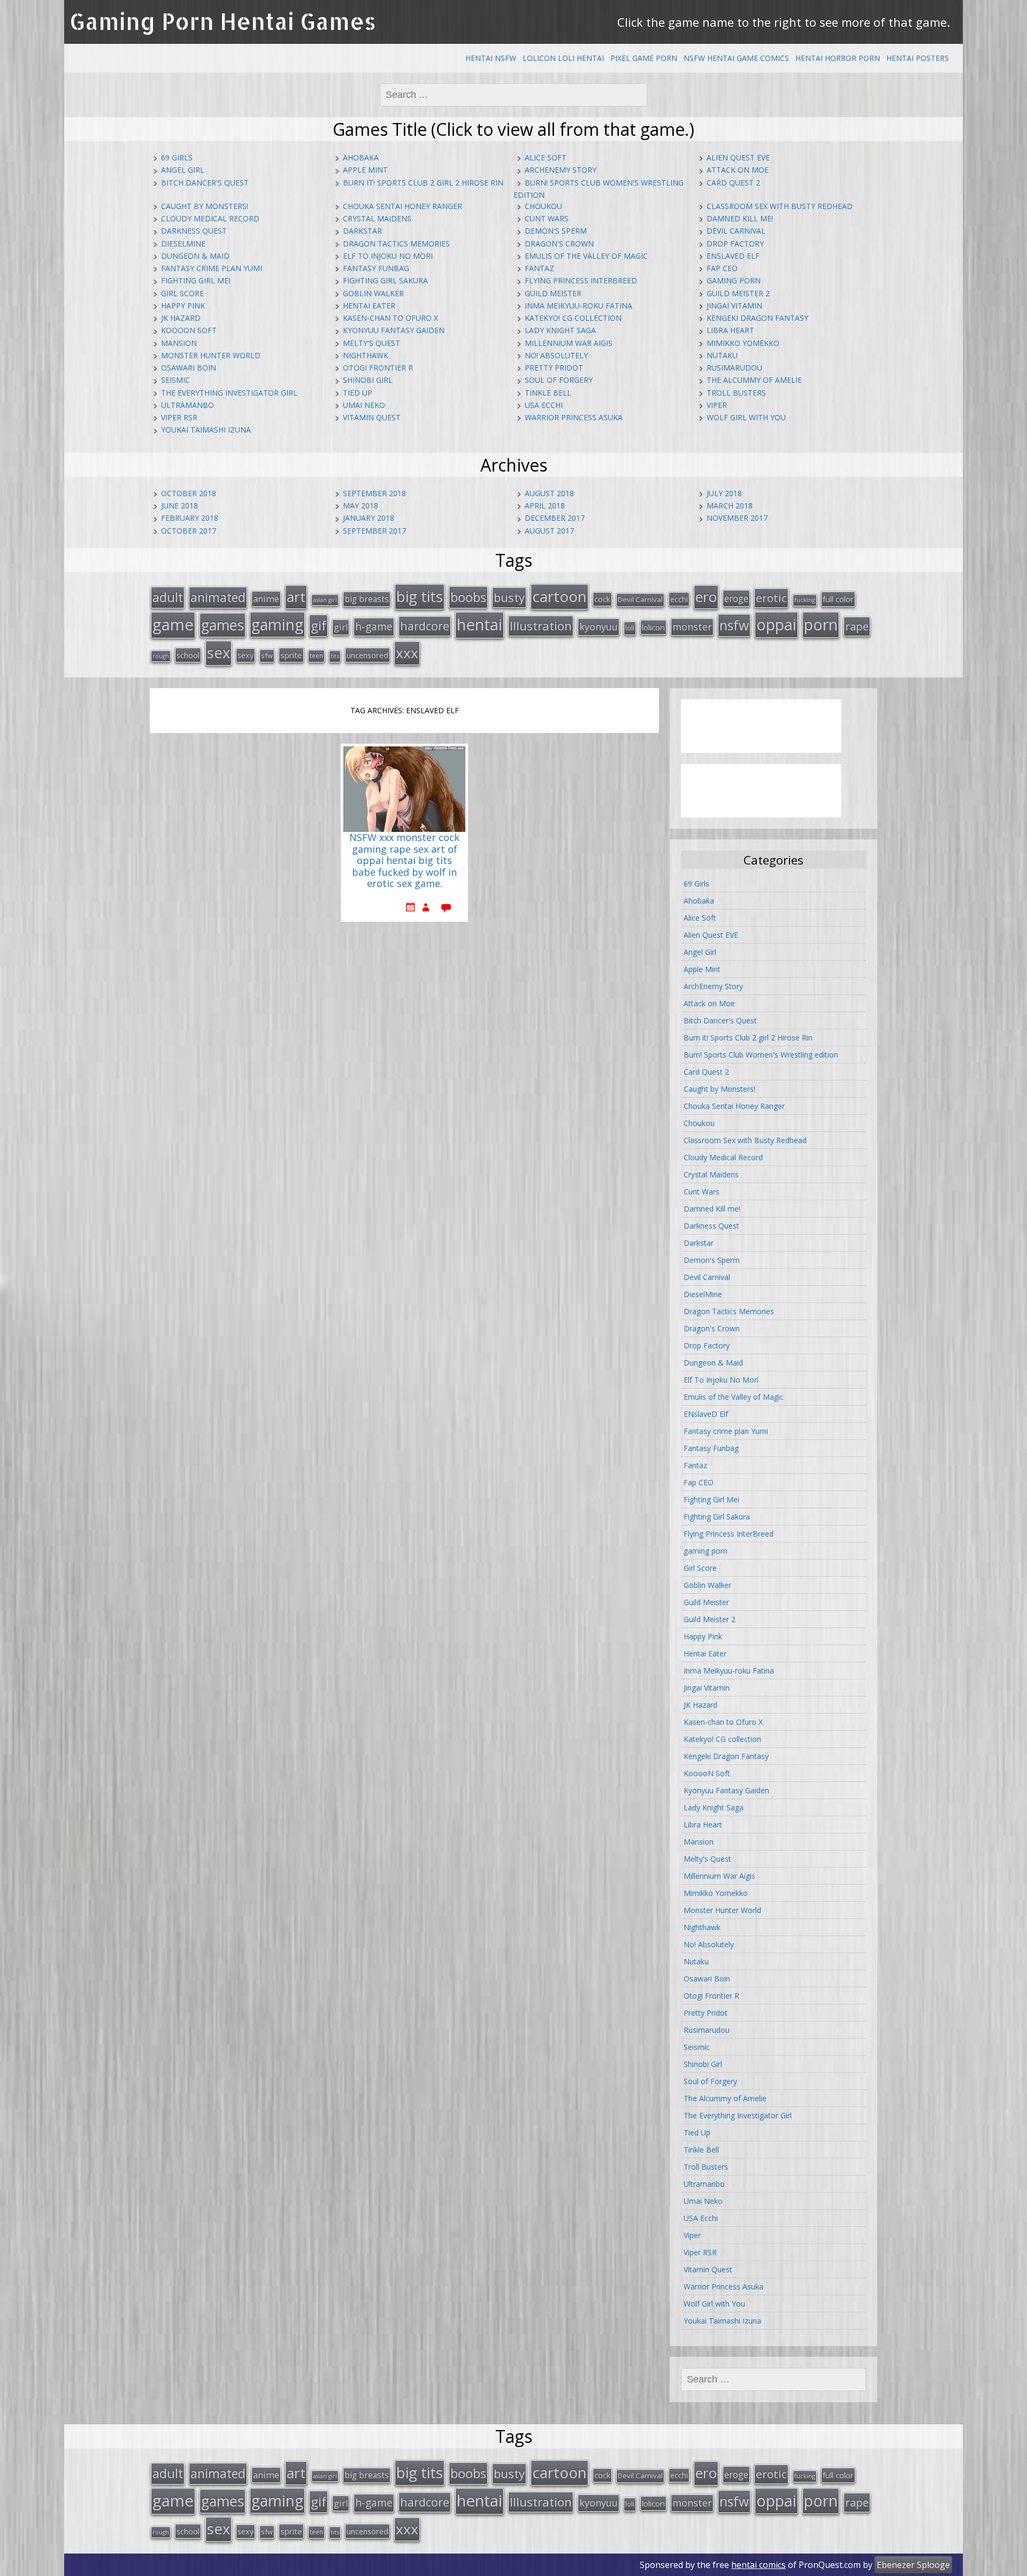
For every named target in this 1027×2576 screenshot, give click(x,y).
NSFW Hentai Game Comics (736, 58)
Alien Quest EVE (738, 157)
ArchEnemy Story (561, 170)
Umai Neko (364, 405)
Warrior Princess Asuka (574, 417)
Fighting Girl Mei (196, 280)
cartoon (560, 596)
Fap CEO (722, 268)
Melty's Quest (371, 343)
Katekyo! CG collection (573, 318)
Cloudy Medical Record (210, 218)
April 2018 (545, 506)
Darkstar (362, 231)
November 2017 (737, 518)
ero (706, 597)
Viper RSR (179, 417)
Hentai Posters (918, 58)
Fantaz (539, 268)
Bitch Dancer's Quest (205, 183)
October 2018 (189, 493)
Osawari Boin (189, 368)
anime (266, 599)
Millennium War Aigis (569, 343)
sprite (291, 655)
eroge (736, 598)
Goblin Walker (373, 293)
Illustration (541, 626)
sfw (267, 655)
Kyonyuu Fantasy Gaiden (394, 330)
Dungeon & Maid (195, 256)
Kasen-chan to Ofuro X (390, 318)
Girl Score (182, 293)
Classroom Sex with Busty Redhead (780, 206)
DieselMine (183, 244)
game (173, 624)
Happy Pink (183, 306)
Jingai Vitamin (734, 306)
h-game (374, 626)
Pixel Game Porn (644, 58)
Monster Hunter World (211, 355)
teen (316, 655)
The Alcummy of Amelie (754, 380)
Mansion (179, 343)
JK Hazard (181, 318)
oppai (776, 624)
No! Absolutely (556, 355)
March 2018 (730, 506)
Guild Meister (553, 293)
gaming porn (734, 280)
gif (319, 625)
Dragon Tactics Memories (396, 244)
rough (161, 656)
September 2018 (374, 493)
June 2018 (179, 506)
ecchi (679, 599)
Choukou (543, 206)
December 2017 (555, 518)
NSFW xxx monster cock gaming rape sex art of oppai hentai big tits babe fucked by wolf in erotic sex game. (404, 861)
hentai (480, 624)
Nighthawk (366, 355)
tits (335, 656)
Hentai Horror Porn (838, 58)
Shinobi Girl (368, 380)
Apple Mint (365, 170)
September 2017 (374, 531)
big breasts (367, 599)
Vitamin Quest (372, 417)
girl (341, 627)
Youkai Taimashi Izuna (206, 430)
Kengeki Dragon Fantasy (757, 318)
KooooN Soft (189, 330)
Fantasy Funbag (376, 268)
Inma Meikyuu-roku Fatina (578, 306)
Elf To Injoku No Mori (388, 256)
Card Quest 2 (733, 183)
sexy (246, 655)
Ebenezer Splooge (913, 2565)
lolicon (653, 627)
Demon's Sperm (556, 231)
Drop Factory (735, 244)
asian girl (325, 600)
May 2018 (361, 506)
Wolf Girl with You (746, 417)
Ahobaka (361, 157)
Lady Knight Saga (560, 330)
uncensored (367, 655)
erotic (771, 598)
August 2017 (549, 531)
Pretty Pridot (554, 368)
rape (857, 626)
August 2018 (549, 493)
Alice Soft (546, 157)
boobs (468, 597)
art (296, 597)
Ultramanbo (187, 405)
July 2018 (724, 493)
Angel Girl (183, 170)
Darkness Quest (194, 231)
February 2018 (190, 518)
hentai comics (758, 2565)
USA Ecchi (544, 405)
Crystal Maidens (377, 218)
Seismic (175, 380)
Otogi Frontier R (378, 368)
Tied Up (358, 393)
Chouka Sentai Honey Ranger (403, 206)
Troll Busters (736, 393)
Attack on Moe (738, 170)
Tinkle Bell (548, 393)
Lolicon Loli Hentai (563, 58)
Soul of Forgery (559, 380)
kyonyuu (599, 627)
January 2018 (369, 518)
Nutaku (722, 355)
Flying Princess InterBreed (581, 280)
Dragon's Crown (559, 244)
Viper (717, 405)
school (188, 655)
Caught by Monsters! (205, 206)
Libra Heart (730, 330)
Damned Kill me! (740, 218)
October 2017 (189, 531)
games (223, 625)
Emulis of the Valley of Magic (586, 256)
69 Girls (177, 157)
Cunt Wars (547, 218)
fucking (805, 600)
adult (168, 597)
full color (838, 599)
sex (219, 653)
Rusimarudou (734, 368)
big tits (420, 596)
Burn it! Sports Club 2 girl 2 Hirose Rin (423, 183)
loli (630, 628)
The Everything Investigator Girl (229, 393)
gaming (277, 624)
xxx (407, 653)
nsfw (734, 625)
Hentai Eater (369, 306)
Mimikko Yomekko (743, 343)
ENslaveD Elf (733, 256)
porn (821, 624)
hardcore (425, 626)
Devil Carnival (736, 231)
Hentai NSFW (491, 58)
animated (218, 597)
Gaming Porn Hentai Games (223, 21)
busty (509, 597)
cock (602, 599)
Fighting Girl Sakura (385, 280)
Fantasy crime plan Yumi (212, 268)
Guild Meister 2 (738, 293)
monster (692, 627)
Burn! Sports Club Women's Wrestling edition (761, 1055)
